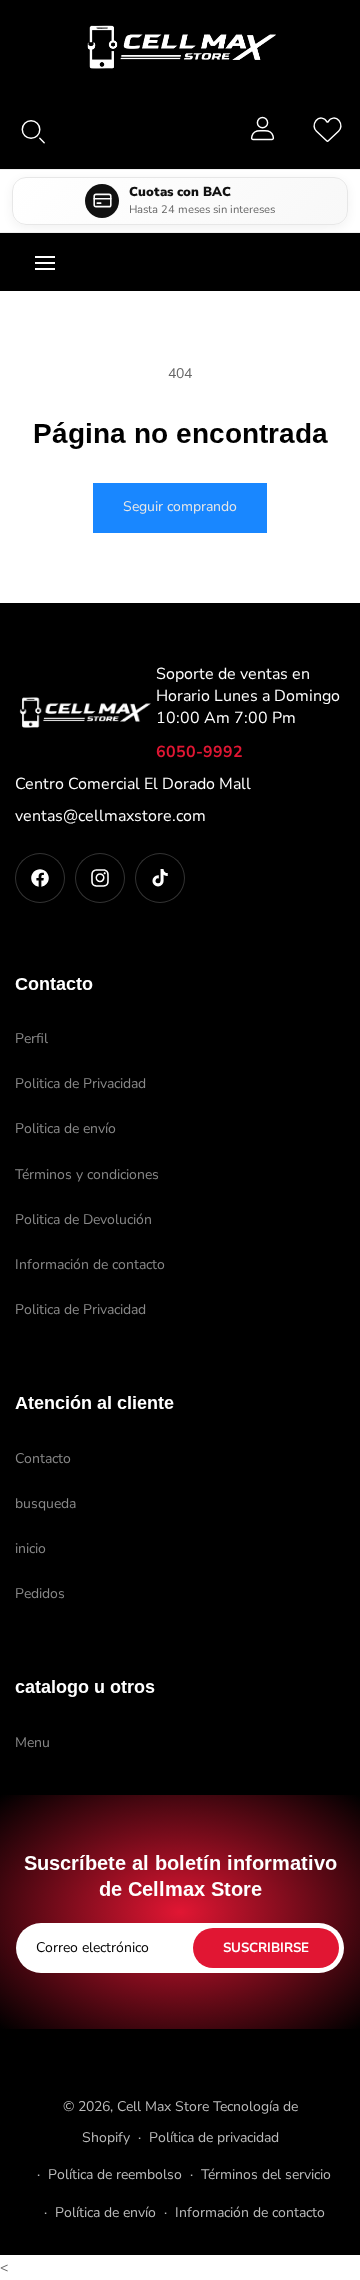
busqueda (45, 1503)
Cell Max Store (163, 2106)
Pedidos (40, 1593)
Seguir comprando (180, 506)
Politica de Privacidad (80, 1083)
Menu (32, 1742)
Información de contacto (90, 1264)
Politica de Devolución (83, 1219)
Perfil (31, 1038)
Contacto (43, 1458)
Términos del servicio (266, 2174)
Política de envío (105, 2212)
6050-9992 (199, 752)
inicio (30, 1548)
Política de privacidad (214, 2137)
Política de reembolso (115, 2174)
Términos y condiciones (87, 1174)
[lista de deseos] (327, 128)
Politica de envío (65, 1128)
